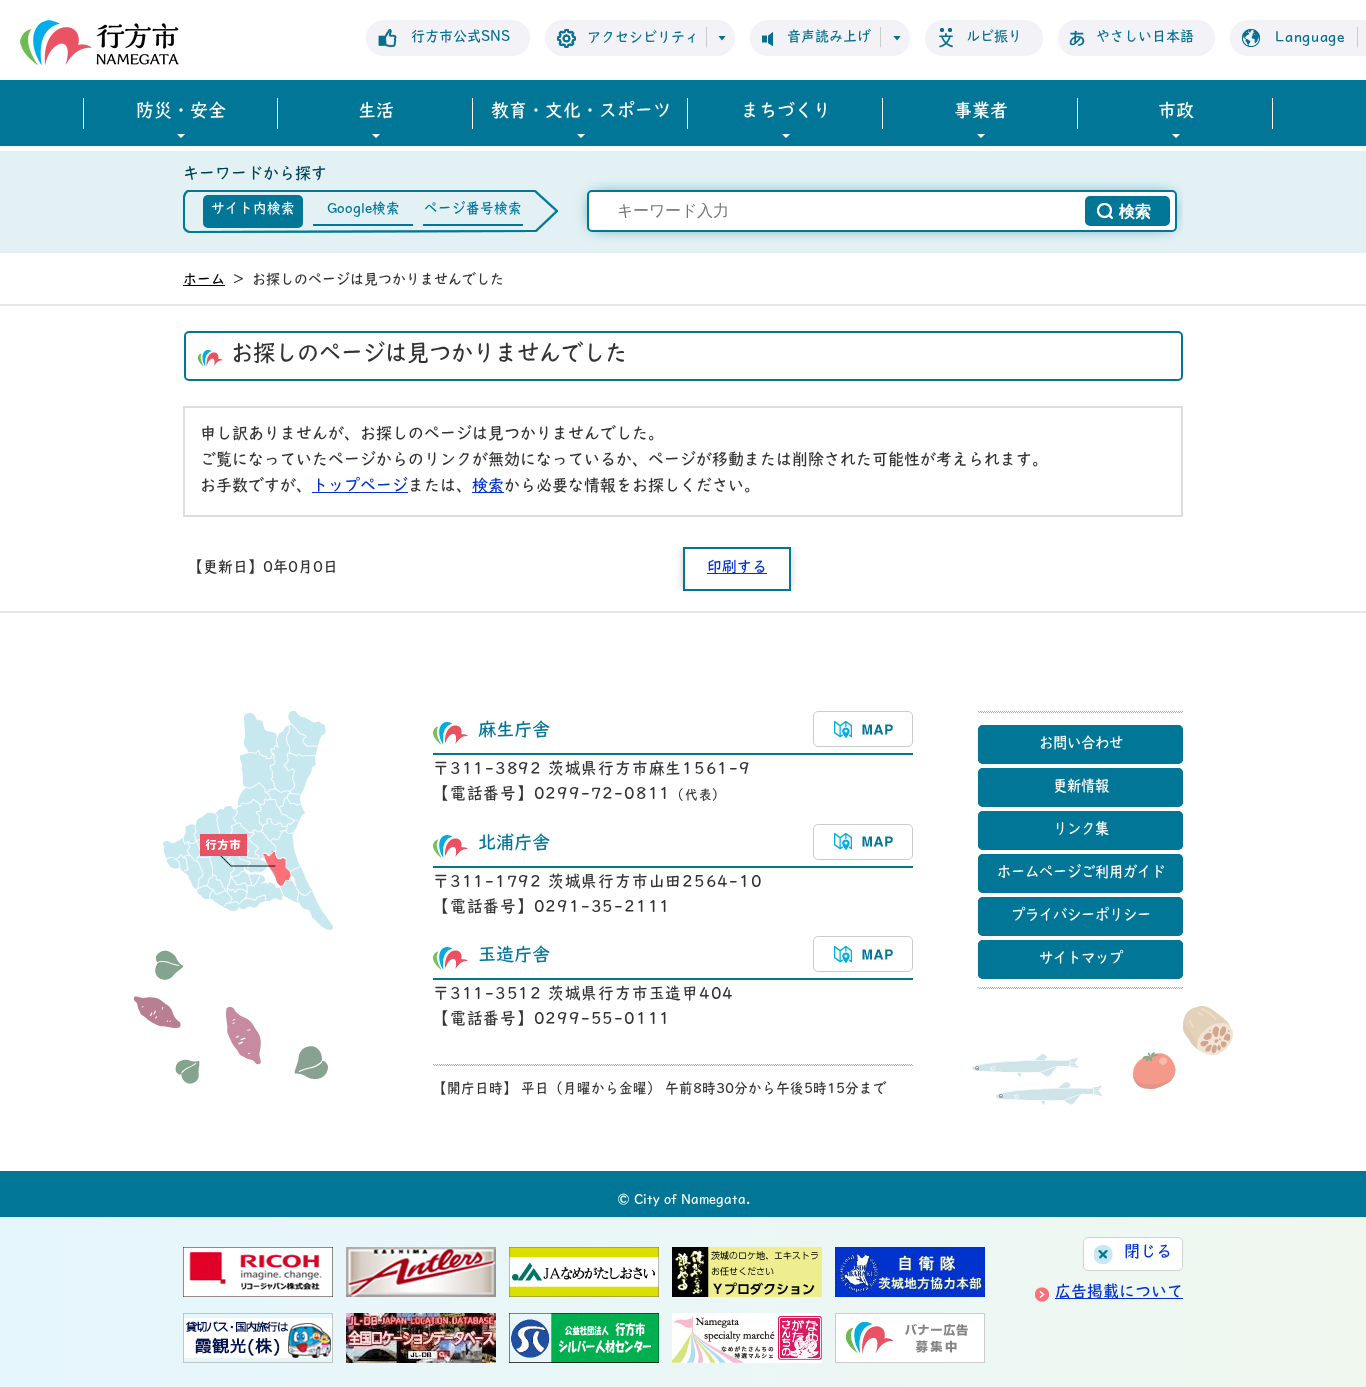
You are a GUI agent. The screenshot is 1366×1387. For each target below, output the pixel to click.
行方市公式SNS (460, 37)
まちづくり (786, 113)
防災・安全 (181, 113)
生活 (376, 113)
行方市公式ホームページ (99, 42)
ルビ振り (994, 37)
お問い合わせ (1081, 744)
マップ (863, 729)
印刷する (737, 568)
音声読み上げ (829, 37)
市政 (1176, 113)
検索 (488, 487)
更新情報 (1081, 787)
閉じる (1148, 1253)
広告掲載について (1119, 1293)
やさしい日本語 (1145, 37)
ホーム (204, 280)
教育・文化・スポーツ (581, 113)
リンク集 (1081, 830)
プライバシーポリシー (1081, 916)
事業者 (981, 113)
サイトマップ (1081, 959)
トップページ (360, 487)
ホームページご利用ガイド (1081, 873)
